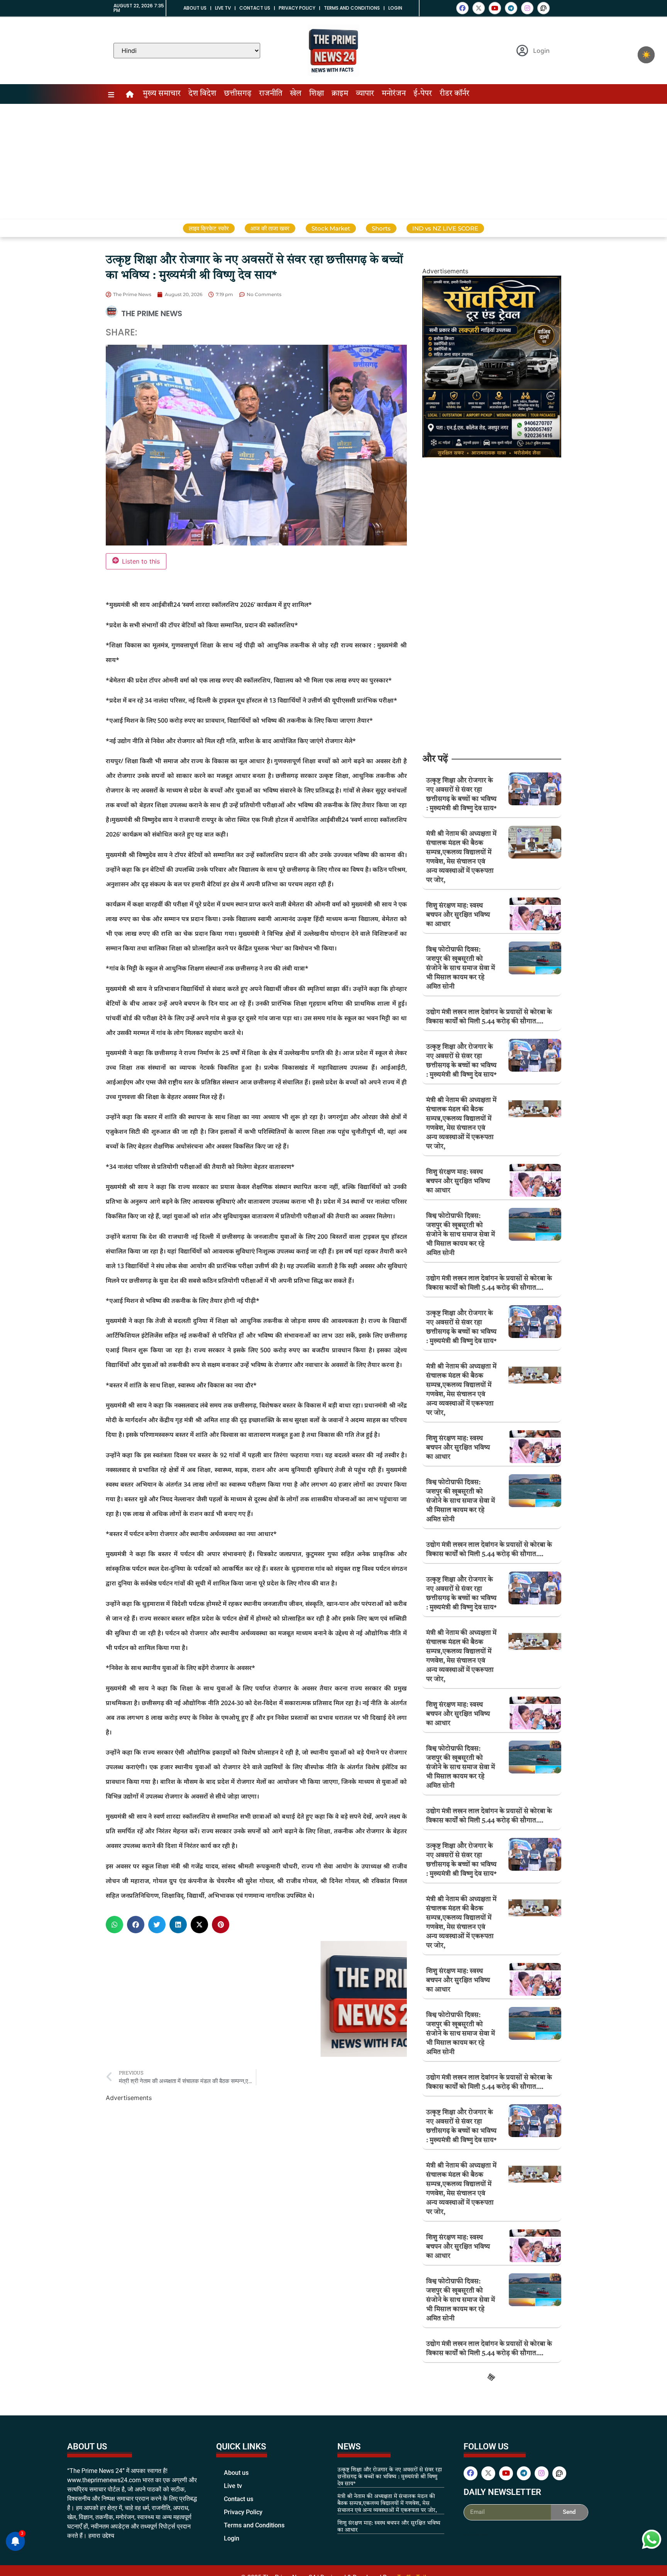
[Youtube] (495, 8)
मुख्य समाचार (162, 94)
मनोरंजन (394, 94)
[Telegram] (511, 8)
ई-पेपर (423, 94)
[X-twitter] (479, 8)
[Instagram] (527, 8)
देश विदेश (202, 94)
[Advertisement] (333, 162)
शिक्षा (317, 94)
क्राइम (340, 94)
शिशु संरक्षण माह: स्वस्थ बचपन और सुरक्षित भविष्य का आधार (458, 915)
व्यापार (365, 94)
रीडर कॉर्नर (455, 94)
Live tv (223, 8)
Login (395, 8)
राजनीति (271, 94)
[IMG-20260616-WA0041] (492, 455)
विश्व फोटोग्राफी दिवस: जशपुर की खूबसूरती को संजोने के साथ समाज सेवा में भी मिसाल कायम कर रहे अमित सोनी (460, 968)
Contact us (255, 8)
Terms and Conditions (352, 8)
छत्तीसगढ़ (238, 94)
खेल (296, 94)
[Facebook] (462, 8)
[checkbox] (646, 55)
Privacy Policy (297, 8)
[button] (114, 1925)
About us (195, 8)
